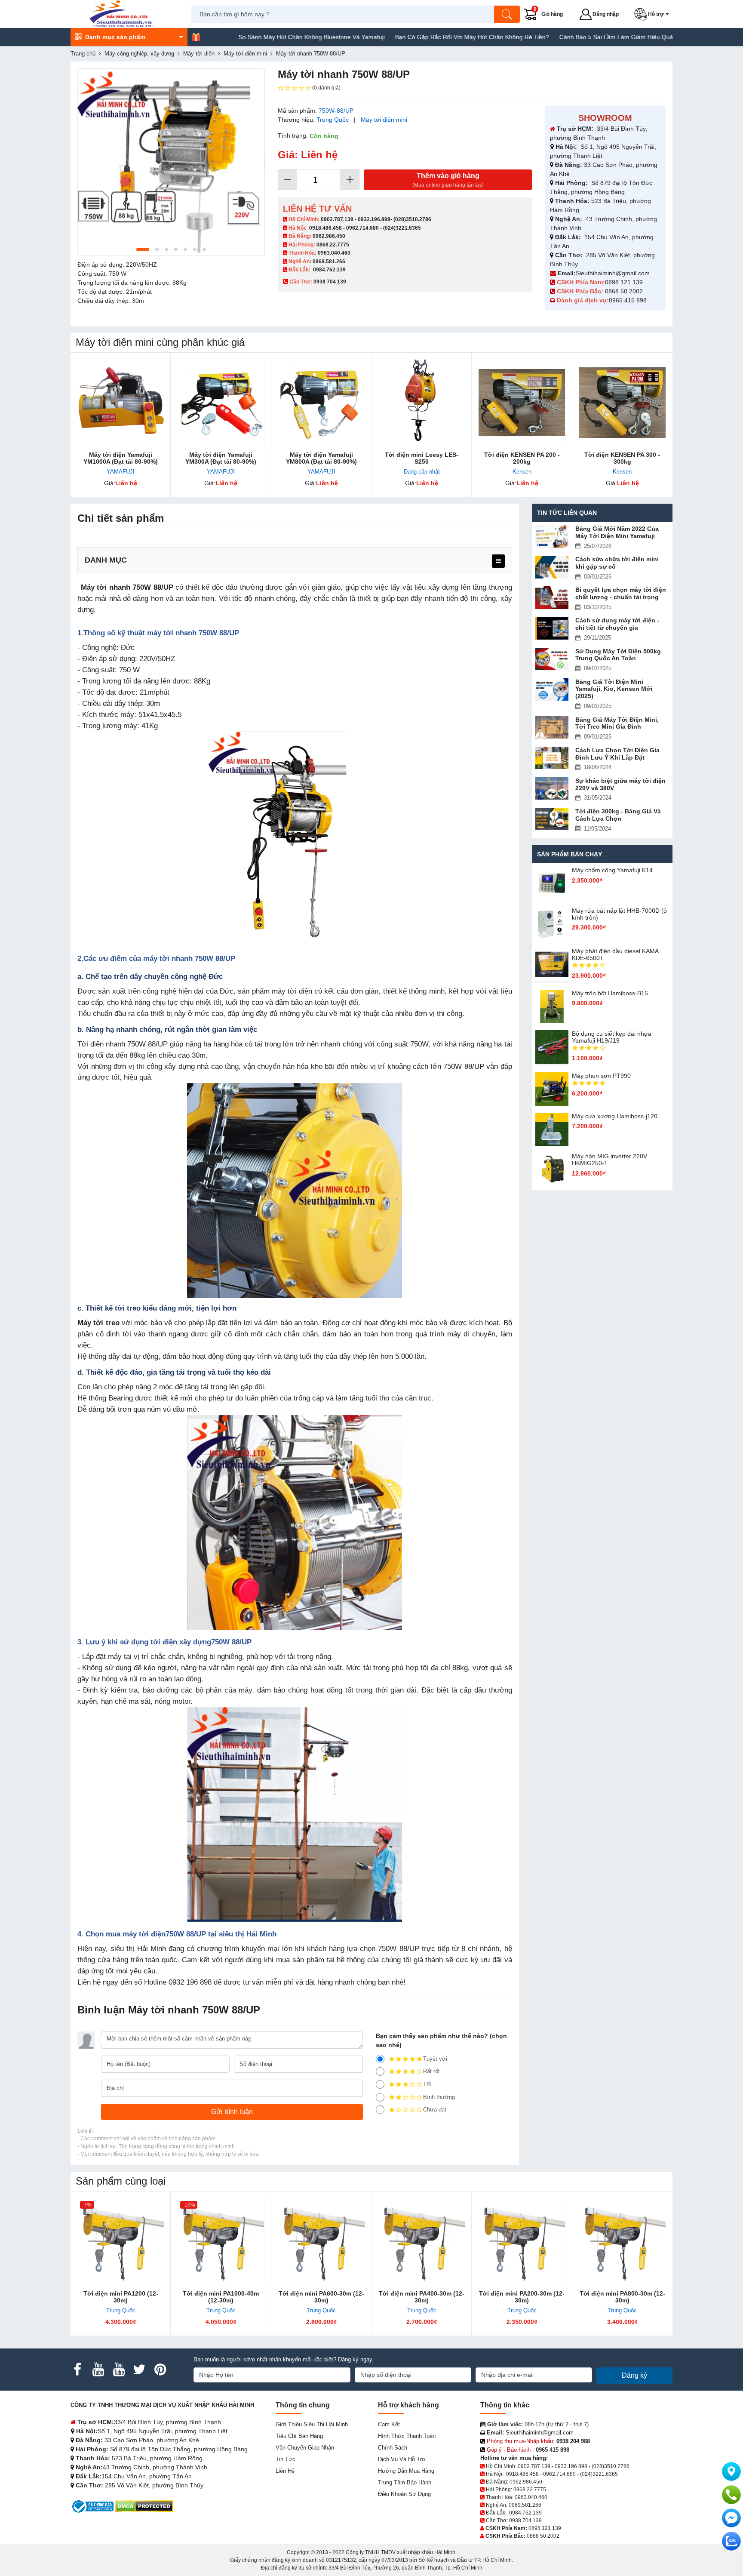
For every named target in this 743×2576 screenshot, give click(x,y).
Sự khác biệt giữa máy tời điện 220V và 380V (620, 784)
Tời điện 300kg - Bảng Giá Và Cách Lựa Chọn (618, 815)
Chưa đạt (435, 2110)
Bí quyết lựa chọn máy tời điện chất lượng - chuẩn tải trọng (621, 593)
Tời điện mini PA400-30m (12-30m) (422, 2297)
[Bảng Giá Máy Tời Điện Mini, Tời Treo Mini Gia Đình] (552, 728)
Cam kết (389, 2424)
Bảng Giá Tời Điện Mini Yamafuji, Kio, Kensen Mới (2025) (614, 689)
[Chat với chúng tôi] (731, 2541)
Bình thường (439, 2097)
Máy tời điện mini (384, 120)
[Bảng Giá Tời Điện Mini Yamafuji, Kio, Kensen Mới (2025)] (552, 690)
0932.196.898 (374, 219)
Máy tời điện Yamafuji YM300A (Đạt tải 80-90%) (221, 458)
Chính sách (393, 2448)
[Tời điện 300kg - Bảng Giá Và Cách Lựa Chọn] (552, 819)
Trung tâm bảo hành (405, 2482)
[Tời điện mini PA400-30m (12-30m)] (422, 2242)
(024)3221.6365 (402, 228)
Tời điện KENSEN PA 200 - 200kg (522, 458)
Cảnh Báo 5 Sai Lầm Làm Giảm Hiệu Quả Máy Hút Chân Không (576, 37)
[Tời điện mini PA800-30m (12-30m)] (622, 2242)
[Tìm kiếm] (507, 14)
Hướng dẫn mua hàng (406, 2471)
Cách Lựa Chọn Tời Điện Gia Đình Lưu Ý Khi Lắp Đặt (617, 754)
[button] (653, 14)
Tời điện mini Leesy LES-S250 (422, 458)
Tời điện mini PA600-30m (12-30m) (321, 2297)
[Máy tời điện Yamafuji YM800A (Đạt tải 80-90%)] (321, 403)
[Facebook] (77, 2370)
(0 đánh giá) (326, 88)
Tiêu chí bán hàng (299, 2436)
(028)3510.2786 (412, 219)
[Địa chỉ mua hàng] (731, 2471)
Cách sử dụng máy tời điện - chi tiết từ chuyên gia (617, 624)
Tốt (427, 2084)
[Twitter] (139, 2370)
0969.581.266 (329, 262)
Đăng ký (634, 2375)
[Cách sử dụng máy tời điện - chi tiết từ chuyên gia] (552, 628)
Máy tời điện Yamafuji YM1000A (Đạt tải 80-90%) (121, 458)
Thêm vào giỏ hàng (448, 180)
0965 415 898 (628, 300)
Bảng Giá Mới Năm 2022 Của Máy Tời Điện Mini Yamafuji (617, 532)
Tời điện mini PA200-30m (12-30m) (522, 2297)
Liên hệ (285, 2471)
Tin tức (286, 2459)
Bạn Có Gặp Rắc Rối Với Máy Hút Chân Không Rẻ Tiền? (402, 37)
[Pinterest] (160, 2370)
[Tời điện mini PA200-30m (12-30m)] (522, 2242)
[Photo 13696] (171, 162)
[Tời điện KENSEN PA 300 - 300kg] (622, 403)
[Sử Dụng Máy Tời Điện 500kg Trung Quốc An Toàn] (552, 659)
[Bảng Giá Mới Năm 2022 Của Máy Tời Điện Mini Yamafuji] (552, 537)
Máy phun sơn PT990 (601, 1076)
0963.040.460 (334, 253)
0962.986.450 (329, 236)
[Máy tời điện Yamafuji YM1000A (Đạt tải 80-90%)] (121, 403)
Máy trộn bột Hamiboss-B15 (610, 993)
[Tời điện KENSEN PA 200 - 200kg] (522, 403)
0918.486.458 (325, 228)
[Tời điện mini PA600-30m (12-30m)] (321, 2242)
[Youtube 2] (119, 2370)
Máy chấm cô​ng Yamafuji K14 (612, 870)
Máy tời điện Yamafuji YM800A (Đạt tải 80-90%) (321, 458)
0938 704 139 (525, 2521)
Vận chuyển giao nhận (305, 2448)
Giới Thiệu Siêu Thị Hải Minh (312, 2424)
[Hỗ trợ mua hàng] (731, 2495)
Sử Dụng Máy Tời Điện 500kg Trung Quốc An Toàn (618, 655)
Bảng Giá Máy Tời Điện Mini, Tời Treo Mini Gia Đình (617, 723)
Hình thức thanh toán (407, 2436)
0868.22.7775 (333, 245)
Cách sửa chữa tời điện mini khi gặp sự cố (617, 563)
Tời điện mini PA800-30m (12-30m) (622, 2297)
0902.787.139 (337, 219)
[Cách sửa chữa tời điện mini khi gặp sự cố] (552, 567)
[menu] (498, 561)
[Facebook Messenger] (731, 2518)
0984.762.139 (329, 270)
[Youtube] (98, 2370)
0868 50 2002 (625, 291)
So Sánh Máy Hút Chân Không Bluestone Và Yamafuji (242, 37)
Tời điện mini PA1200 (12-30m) (121, 2297)
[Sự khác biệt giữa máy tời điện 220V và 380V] (552, 789)
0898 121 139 (624, 282)
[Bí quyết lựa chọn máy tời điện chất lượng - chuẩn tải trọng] (552, 598)
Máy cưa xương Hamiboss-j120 (615, 1116)
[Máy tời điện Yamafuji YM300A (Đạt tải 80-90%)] (221, 403)
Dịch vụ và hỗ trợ (402, 2459)
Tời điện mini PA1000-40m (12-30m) (221, 2297)
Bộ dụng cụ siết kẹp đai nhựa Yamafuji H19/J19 (612, 1037)
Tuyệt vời (435, 2059)
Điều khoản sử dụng (404, 2494)
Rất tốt (431, 2071)
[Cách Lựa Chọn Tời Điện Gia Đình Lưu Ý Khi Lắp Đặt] (552, 758)
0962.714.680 (362, 228)
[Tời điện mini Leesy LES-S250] (422, 403)
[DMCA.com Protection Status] (144, 2506)
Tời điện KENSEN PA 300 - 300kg (622, 458)
